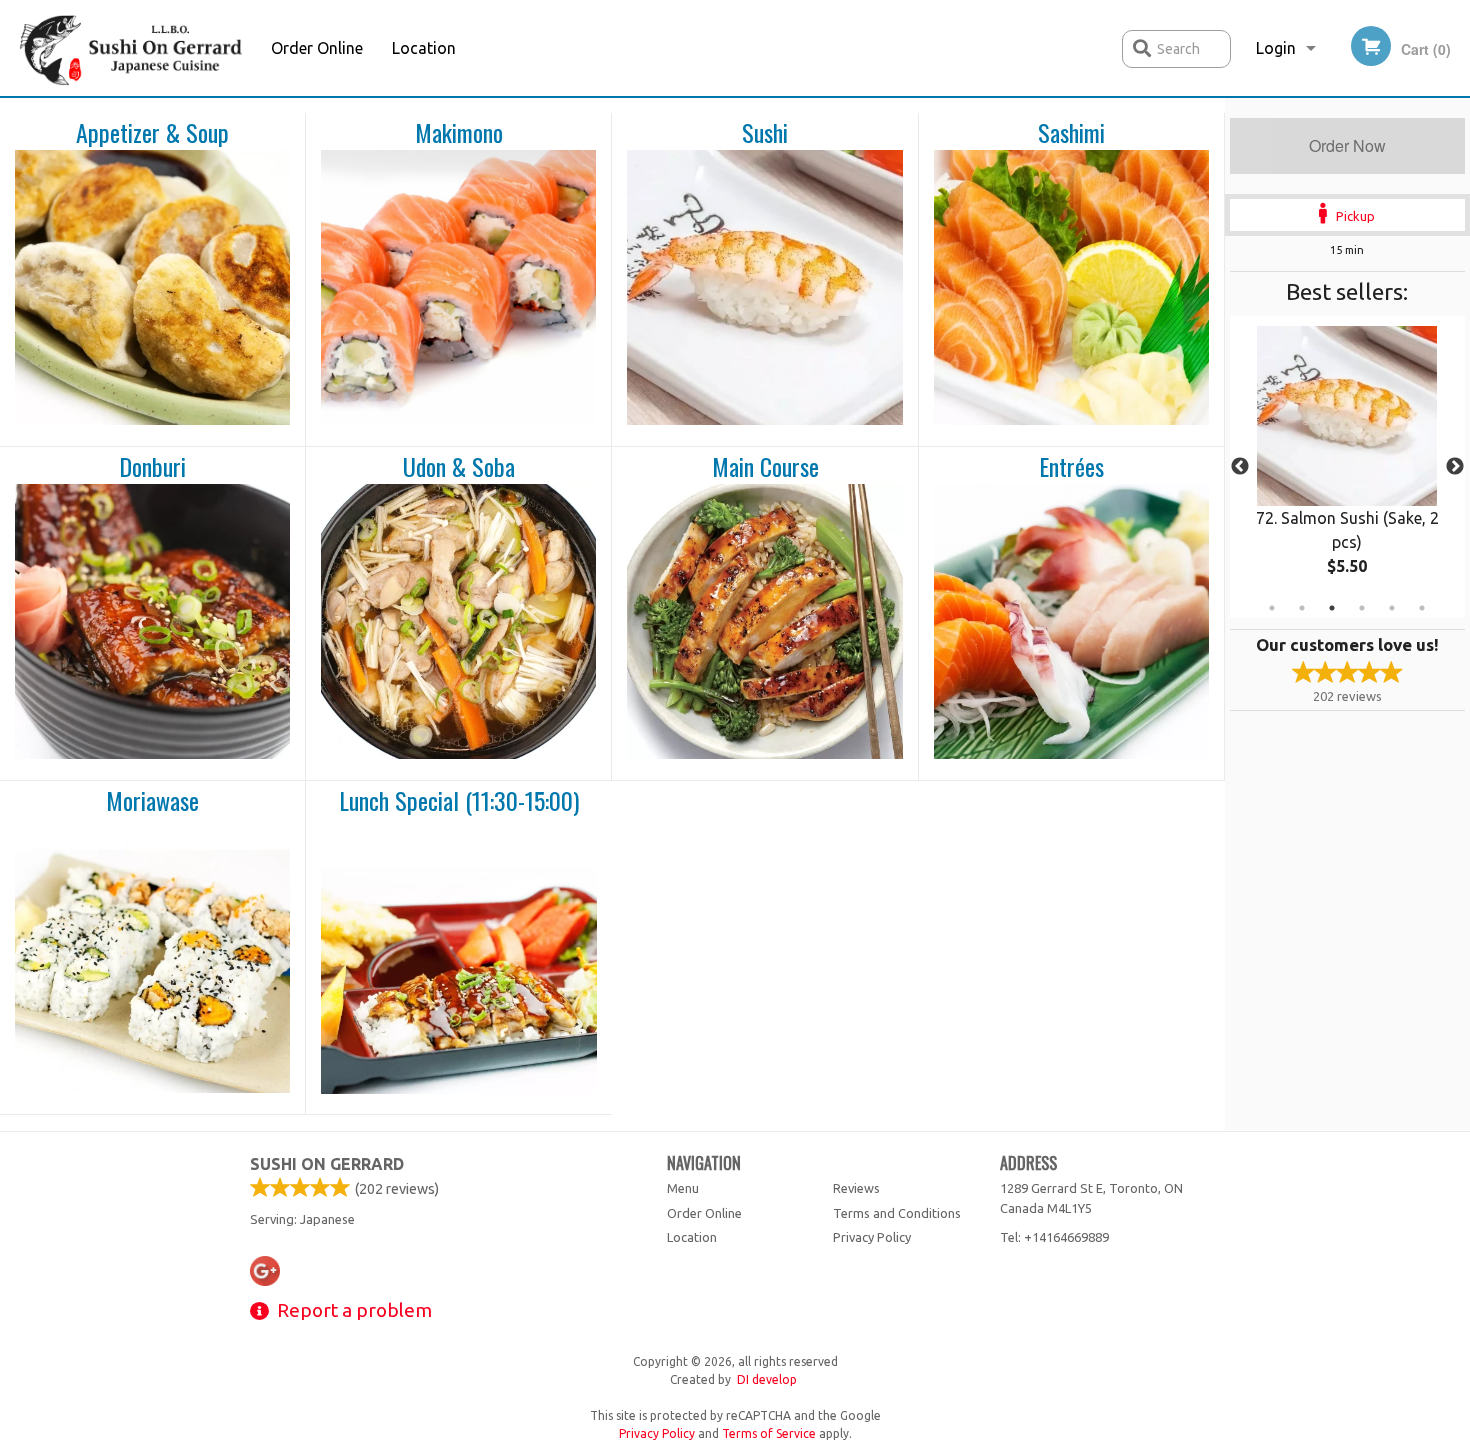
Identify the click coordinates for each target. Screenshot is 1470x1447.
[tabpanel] (1347, 467)
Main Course (765, 467)
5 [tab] (1392, 608)
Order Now (1347, 145)
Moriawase (152, 801)
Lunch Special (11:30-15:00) (459, 801)
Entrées (1071, 467)
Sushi (765, 133)
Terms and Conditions (897, 1213)
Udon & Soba (459, 467)
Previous (1240, 467)
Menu (683, 1188)
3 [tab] (1332, 608)
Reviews (856, 1188)
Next (1455, 467)
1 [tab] (1272, 608)
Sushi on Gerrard (327, 1164)
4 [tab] (1362, 608)
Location (424, 48)
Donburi (152, 467)
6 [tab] (1422, 608)
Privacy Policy (872, 1237)
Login (1276, 48)
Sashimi (1071, 133)
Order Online (317, 48)
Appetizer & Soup (152, 133)
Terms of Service (769, 1433)
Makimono (459, 133)
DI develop (767, 1379)
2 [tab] (1302, 608)
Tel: (1054, 1237)
